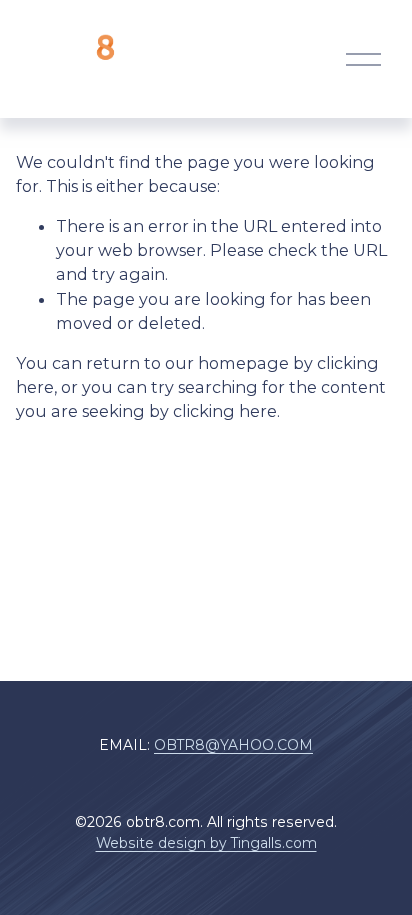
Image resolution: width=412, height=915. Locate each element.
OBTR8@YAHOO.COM (233, 745)
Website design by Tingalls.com (206, 843)
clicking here (225, 411)
